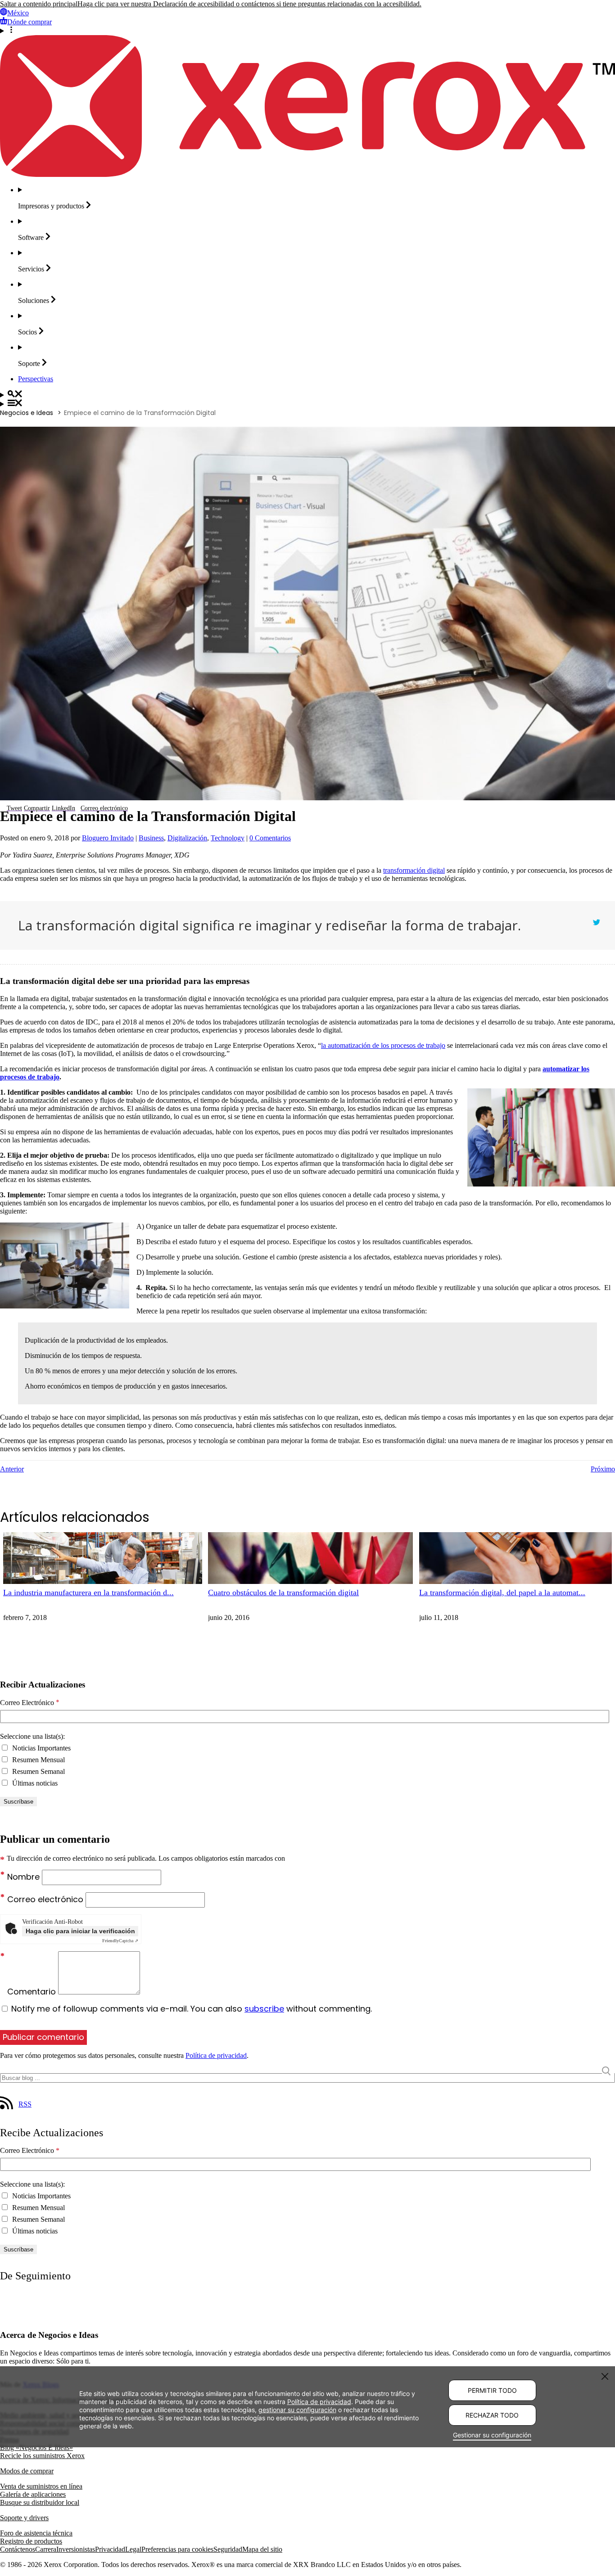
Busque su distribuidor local (40, 2502)
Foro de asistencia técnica (36, 2533)
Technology (228, 838)
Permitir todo (492, 2390)
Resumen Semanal (38, 1771)
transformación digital (414, 870)
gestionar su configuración (297, 2410)
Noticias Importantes (41, 1748)
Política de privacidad (216, 2055)
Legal (133, 2549)
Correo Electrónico (30, 1703)
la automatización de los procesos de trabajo (383, 1045)
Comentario (33, 1992)
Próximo (603, 1469)
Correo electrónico (46, 1899)
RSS (25, 2104)
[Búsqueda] (307, 395)
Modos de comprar (27, 2471)
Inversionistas (76, 2549)
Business (151, 838)
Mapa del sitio (262, 2549)
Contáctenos (18, 2549)
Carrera (46, 2549)
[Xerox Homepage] (307, 174)
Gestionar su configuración (492, 2435)
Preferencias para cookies (177, 2549)
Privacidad (110, 2549)
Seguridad (228, 2549)
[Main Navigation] (307, 404)
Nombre (25, 1877)
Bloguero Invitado (108, 838)
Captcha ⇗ (120, 1941)
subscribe (264, 2009)
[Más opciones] (307, 31)
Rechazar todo (492, 2415)
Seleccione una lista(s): (32, 1736)
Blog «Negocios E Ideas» (36, 2447)
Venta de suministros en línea (41, 2486)
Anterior (12, 1469)
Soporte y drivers (24, 2518)
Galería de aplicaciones (33, 2494)
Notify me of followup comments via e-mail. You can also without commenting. (190, 2009)
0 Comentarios (270, 838)
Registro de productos (31, 2541)
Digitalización (187, 838)
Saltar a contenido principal (39, 4)
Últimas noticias (34, 1783)
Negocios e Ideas (27, 413)
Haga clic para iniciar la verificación (80, 1931)
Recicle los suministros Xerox (42, 2456)
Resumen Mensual (38, 1760)
